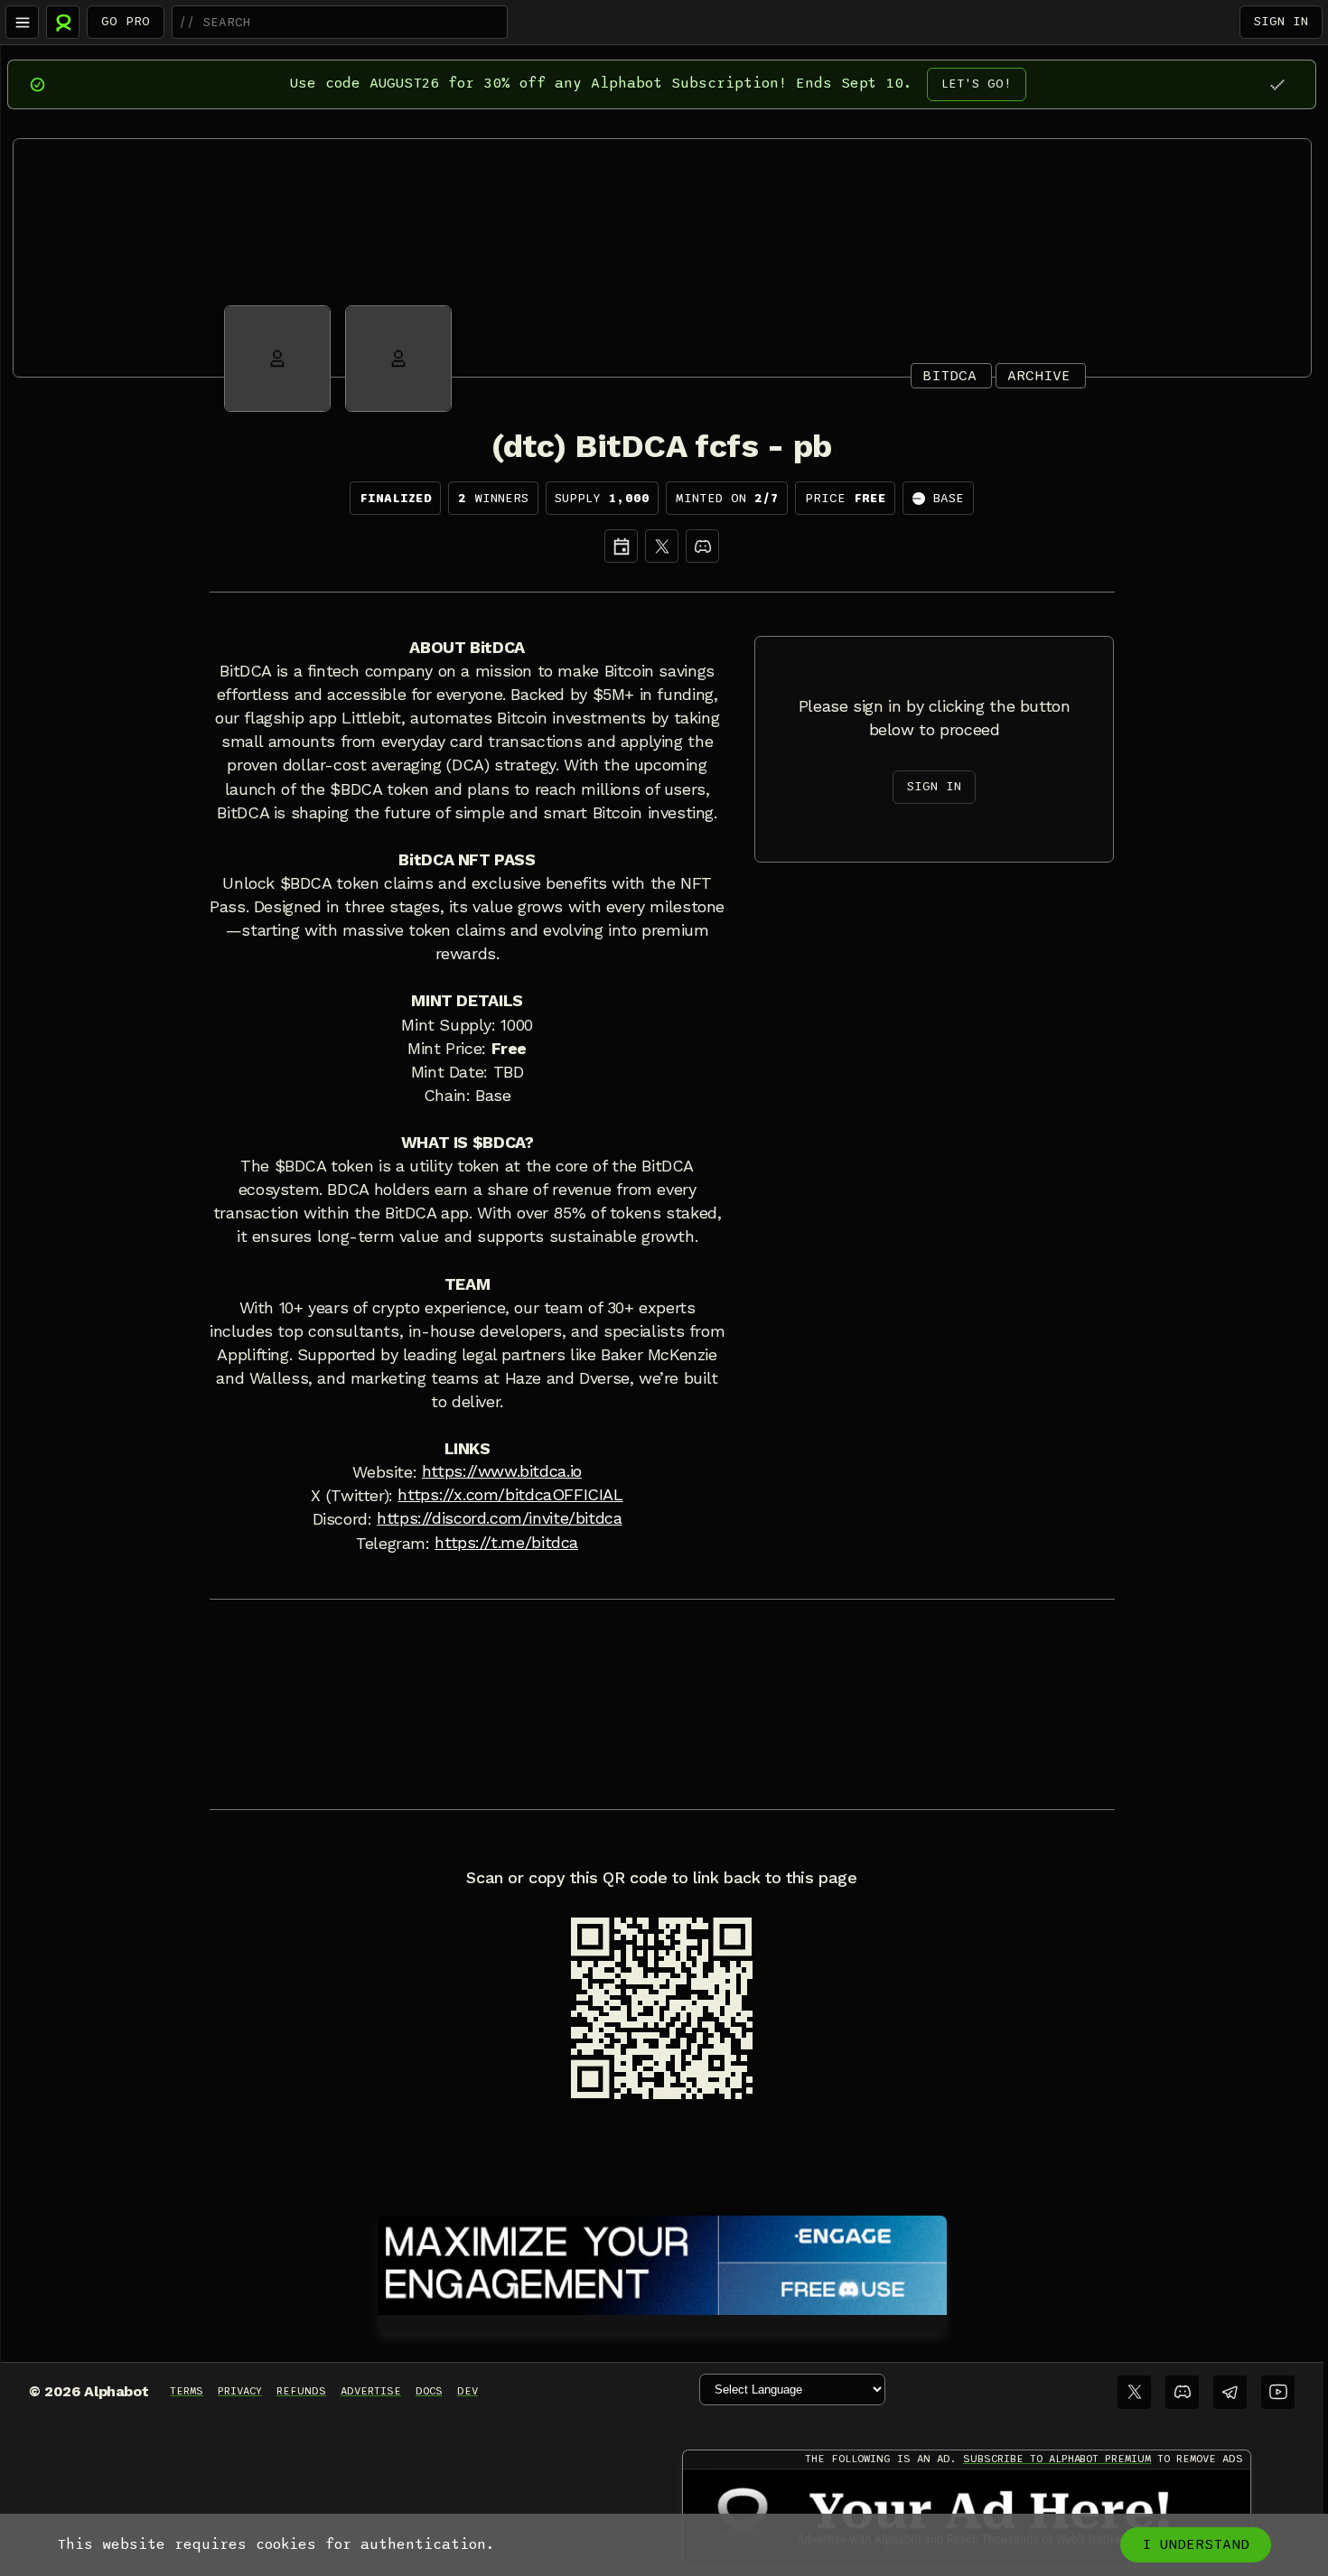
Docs (429, 2391)
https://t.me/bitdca (506, 1543)
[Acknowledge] (1277, 84)
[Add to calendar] (621, 546)
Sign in (1281, 21)
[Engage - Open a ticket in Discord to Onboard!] (662, 2262)
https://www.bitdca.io (502, 1471)
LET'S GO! (977, 84)
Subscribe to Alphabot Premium (1057, 2459)
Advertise (371, 2391)
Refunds (301, 2391)
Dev (468, 2391)
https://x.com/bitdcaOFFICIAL (510, 1495)
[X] (662, 546)
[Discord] (702, 546)
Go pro (126, 21)
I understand (1196, 2544)
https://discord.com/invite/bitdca (499, 1518)
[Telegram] (1230, 2392)
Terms (187, 2391)
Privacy (240, 2391)
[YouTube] (1278, 2392)
